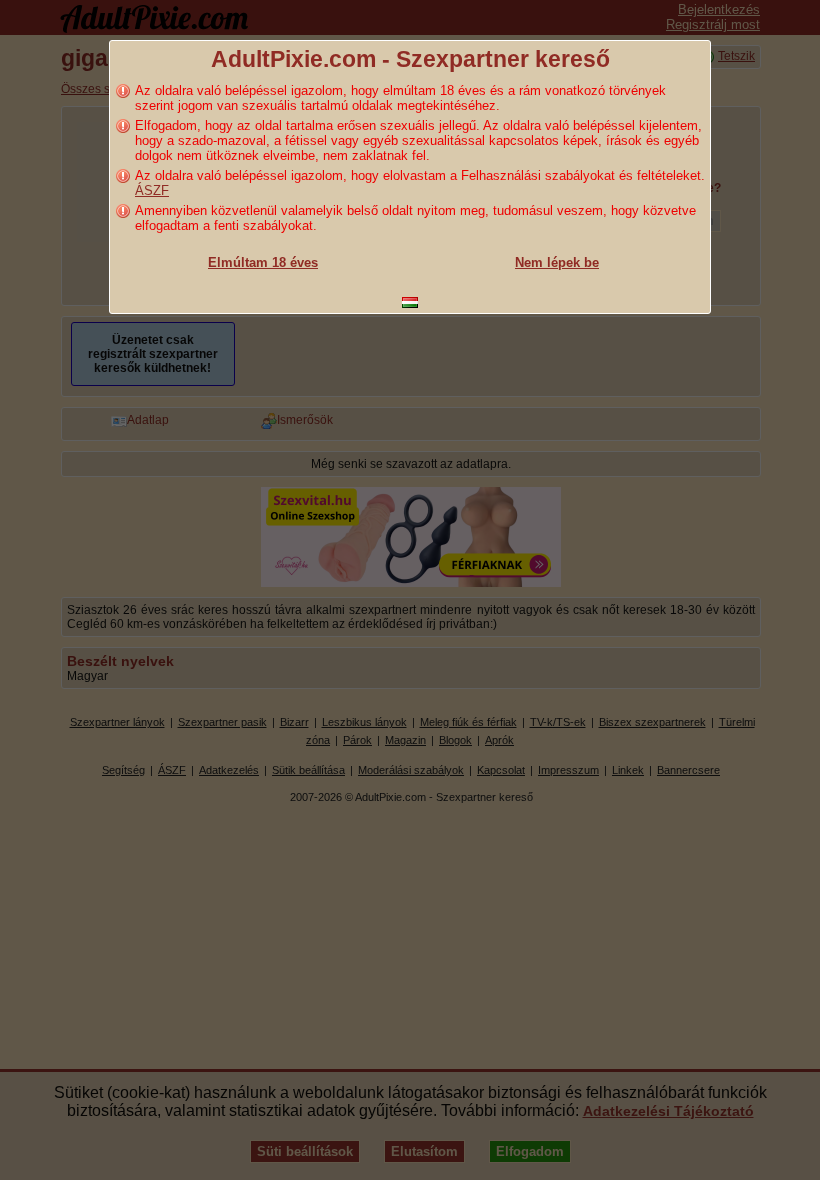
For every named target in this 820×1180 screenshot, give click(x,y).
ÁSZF (152, 190)
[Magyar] (410, 302)
